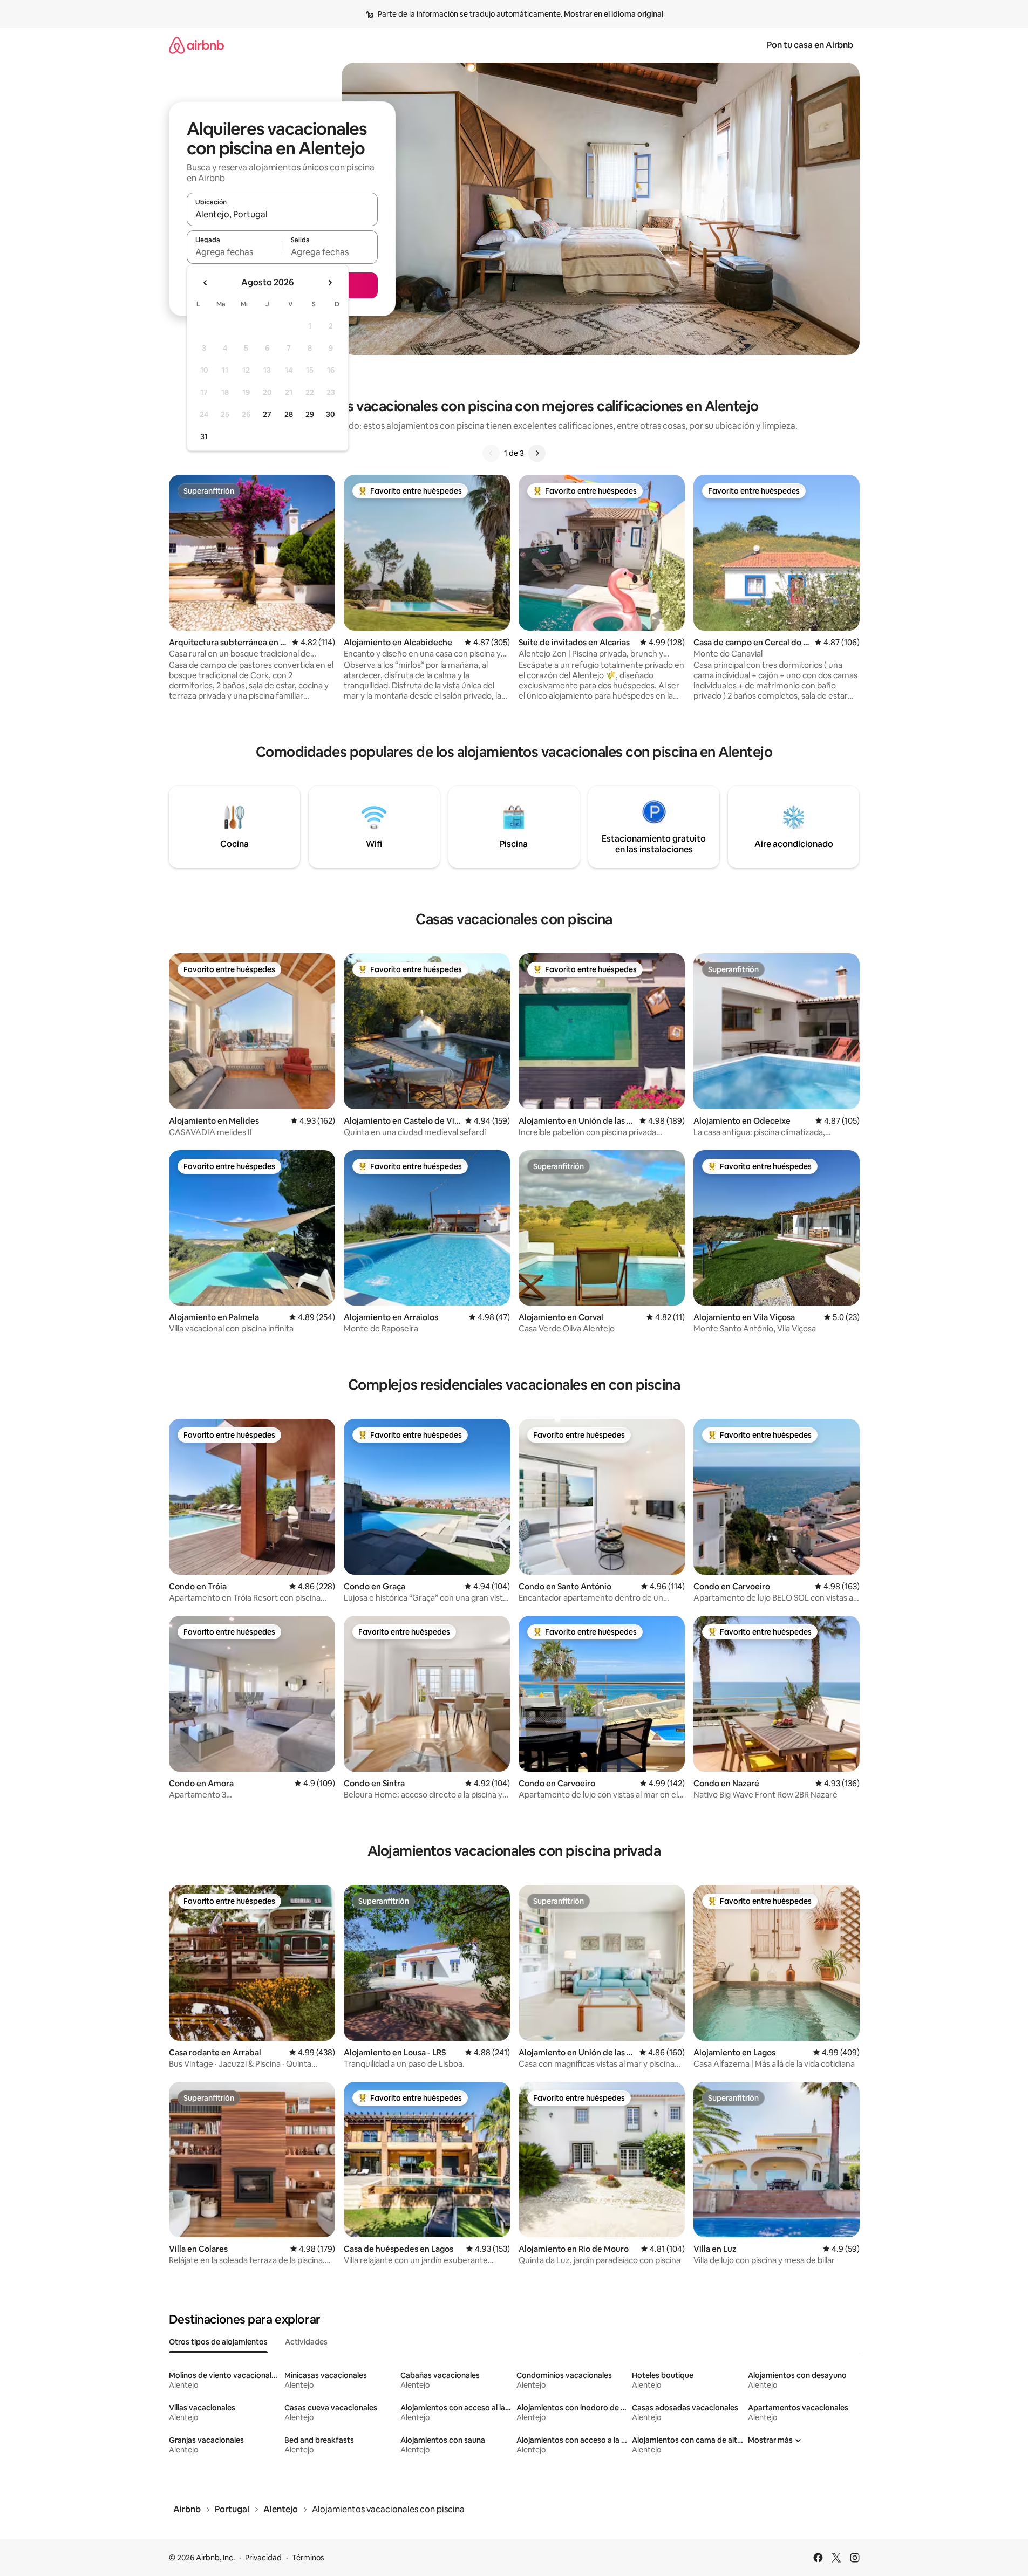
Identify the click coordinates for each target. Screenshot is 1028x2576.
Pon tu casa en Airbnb (810, 45)
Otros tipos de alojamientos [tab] (218, 2342)
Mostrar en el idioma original (614, 14)
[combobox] (282, 214)
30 (331, 414)
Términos (308, 2558)
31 (204, 436)
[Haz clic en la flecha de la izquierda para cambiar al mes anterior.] (206, 283)
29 (310, 414)
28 (289, 414)
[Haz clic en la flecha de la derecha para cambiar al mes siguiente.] (330, 283)
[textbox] (234, 252)
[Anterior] (491, 453)
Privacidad (263, 2558)
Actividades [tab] (306, 2342)
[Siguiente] (537, 453)
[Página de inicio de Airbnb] (196, 45)
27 (267, 414)
